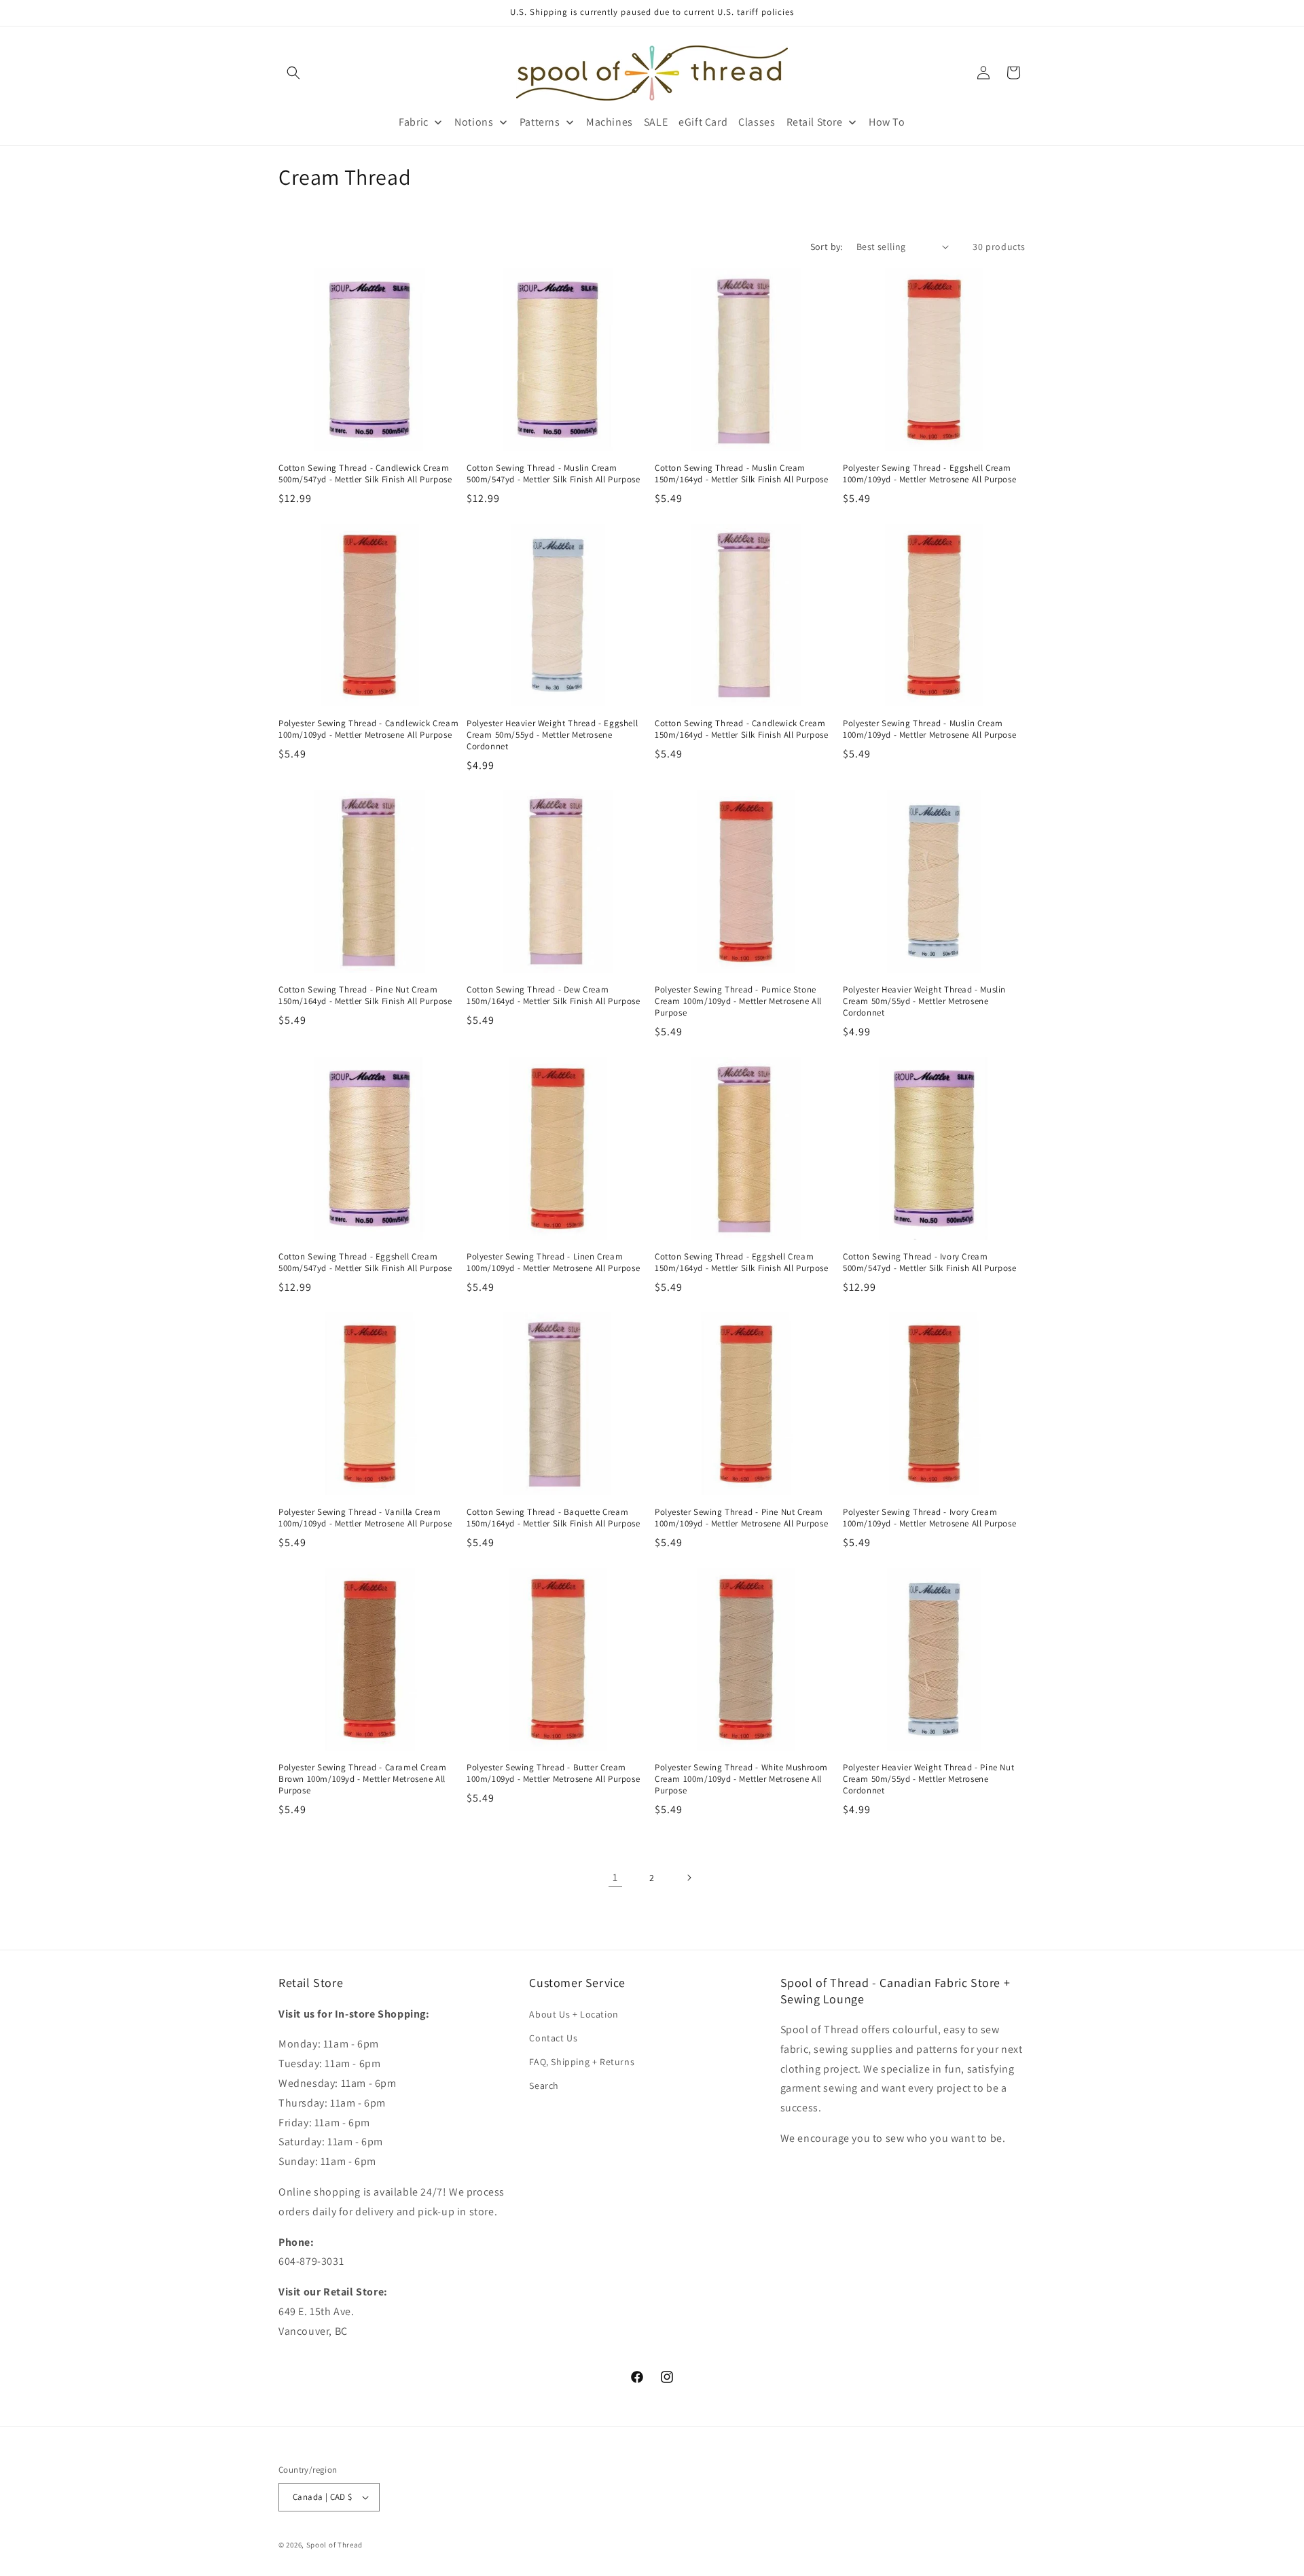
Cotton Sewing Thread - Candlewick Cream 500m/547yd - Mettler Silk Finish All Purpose (365, 474)
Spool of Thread (335, 2545)
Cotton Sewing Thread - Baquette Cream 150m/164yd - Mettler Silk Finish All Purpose (553, 1518)
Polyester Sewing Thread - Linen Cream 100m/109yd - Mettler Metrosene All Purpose (553, 1263)
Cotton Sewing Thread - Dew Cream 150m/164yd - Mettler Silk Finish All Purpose (553, 996)
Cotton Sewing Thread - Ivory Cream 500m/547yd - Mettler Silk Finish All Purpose (929, 1263)
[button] (293, 73)
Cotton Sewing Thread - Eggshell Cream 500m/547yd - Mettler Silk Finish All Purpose (365, 1263)
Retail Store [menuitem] (815, 122)
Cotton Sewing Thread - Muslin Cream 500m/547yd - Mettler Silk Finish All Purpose (553, 474)
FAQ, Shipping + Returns (582, 2062)
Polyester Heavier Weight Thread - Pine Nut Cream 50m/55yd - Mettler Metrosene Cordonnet (928, 1779)
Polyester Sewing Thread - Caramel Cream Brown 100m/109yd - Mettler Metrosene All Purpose (362, 1779)
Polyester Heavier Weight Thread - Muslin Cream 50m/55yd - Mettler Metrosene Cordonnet (924, 1001)
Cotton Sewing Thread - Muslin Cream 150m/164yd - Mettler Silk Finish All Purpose (741, 474)
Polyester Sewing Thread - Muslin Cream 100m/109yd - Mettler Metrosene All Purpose (929, 729)
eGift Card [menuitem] (703, 122)
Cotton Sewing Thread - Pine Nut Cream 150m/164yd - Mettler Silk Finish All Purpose (365, 996)
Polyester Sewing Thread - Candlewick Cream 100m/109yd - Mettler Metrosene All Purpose (368, 729)
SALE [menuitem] (656, 122)
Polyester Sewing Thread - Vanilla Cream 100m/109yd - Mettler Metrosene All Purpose (365, 1518)
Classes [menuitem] (757, 122)
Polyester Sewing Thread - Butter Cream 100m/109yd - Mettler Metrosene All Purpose (553, 1773)
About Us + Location (574, 2014)
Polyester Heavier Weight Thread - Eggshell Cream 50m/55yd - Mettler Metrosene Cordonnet (552, 735)
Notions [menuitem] (474, 122)
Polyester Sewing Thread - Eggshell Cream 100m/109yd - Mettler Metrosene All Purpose (929, 474)
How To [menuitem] (887, 122)
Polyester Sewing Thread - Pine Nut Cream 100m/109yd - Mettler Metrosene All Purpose (741, 1518)
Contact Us (553, 2038)
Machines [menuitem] (610, 122)
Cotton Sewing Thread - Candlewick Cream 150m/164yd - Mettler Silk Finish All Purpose (741, 729)
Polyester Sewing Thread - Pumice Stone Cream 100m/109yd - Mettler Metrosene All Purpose (738, 1001)
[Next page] (689, 1878)
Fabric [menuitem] (414, 122)
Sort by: (827, 247)
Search (544, 2086)
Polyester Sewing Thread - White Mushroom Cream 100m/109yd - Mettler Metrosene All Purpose (741, 1779)
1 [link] (615, 1877)
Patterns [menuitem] (540, 122)
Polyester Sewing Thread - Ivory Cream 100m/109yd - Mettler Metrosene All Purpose (929, 1518)
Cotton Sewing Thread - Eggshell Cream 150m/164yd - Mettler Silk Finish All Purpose (741, 1263)
